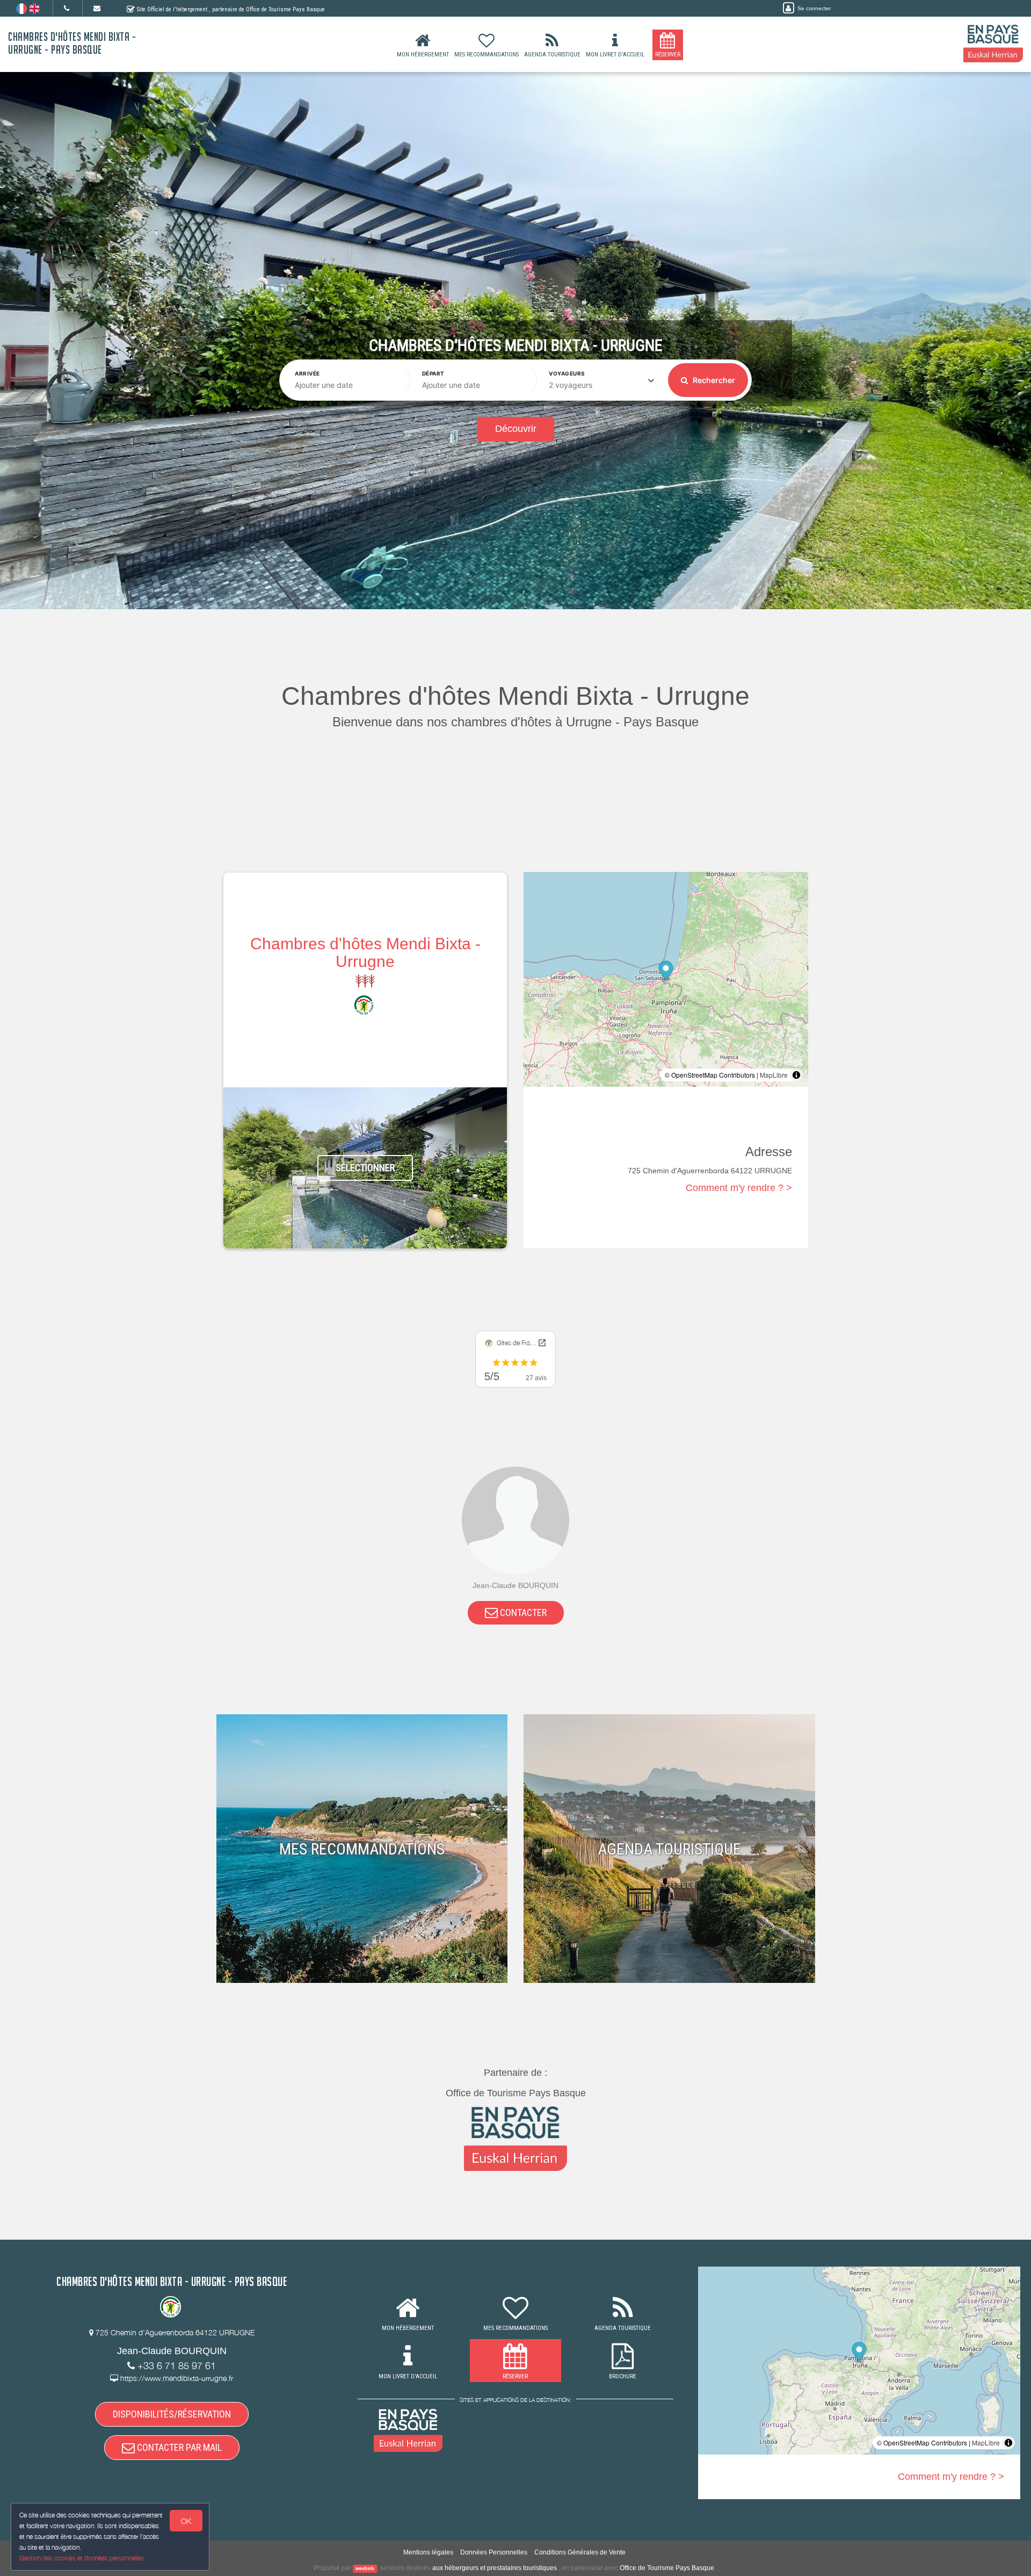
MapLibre (774, 1075)
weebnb (365, 2568)
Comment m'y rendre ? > (739, 1188)
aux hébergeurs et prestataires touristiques (495, 2568)
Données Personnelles (494, 2552)
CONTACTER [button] (522, 1612)
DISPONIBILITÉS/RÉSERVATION (172, 2414)
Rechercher (713, 380)
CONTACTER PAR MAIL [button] (178, 2447)
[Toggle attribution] (796, 1075)
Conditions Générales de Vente (580, 2552)
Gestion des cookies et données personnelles (82, 2558)
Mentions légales (428, 2552)
